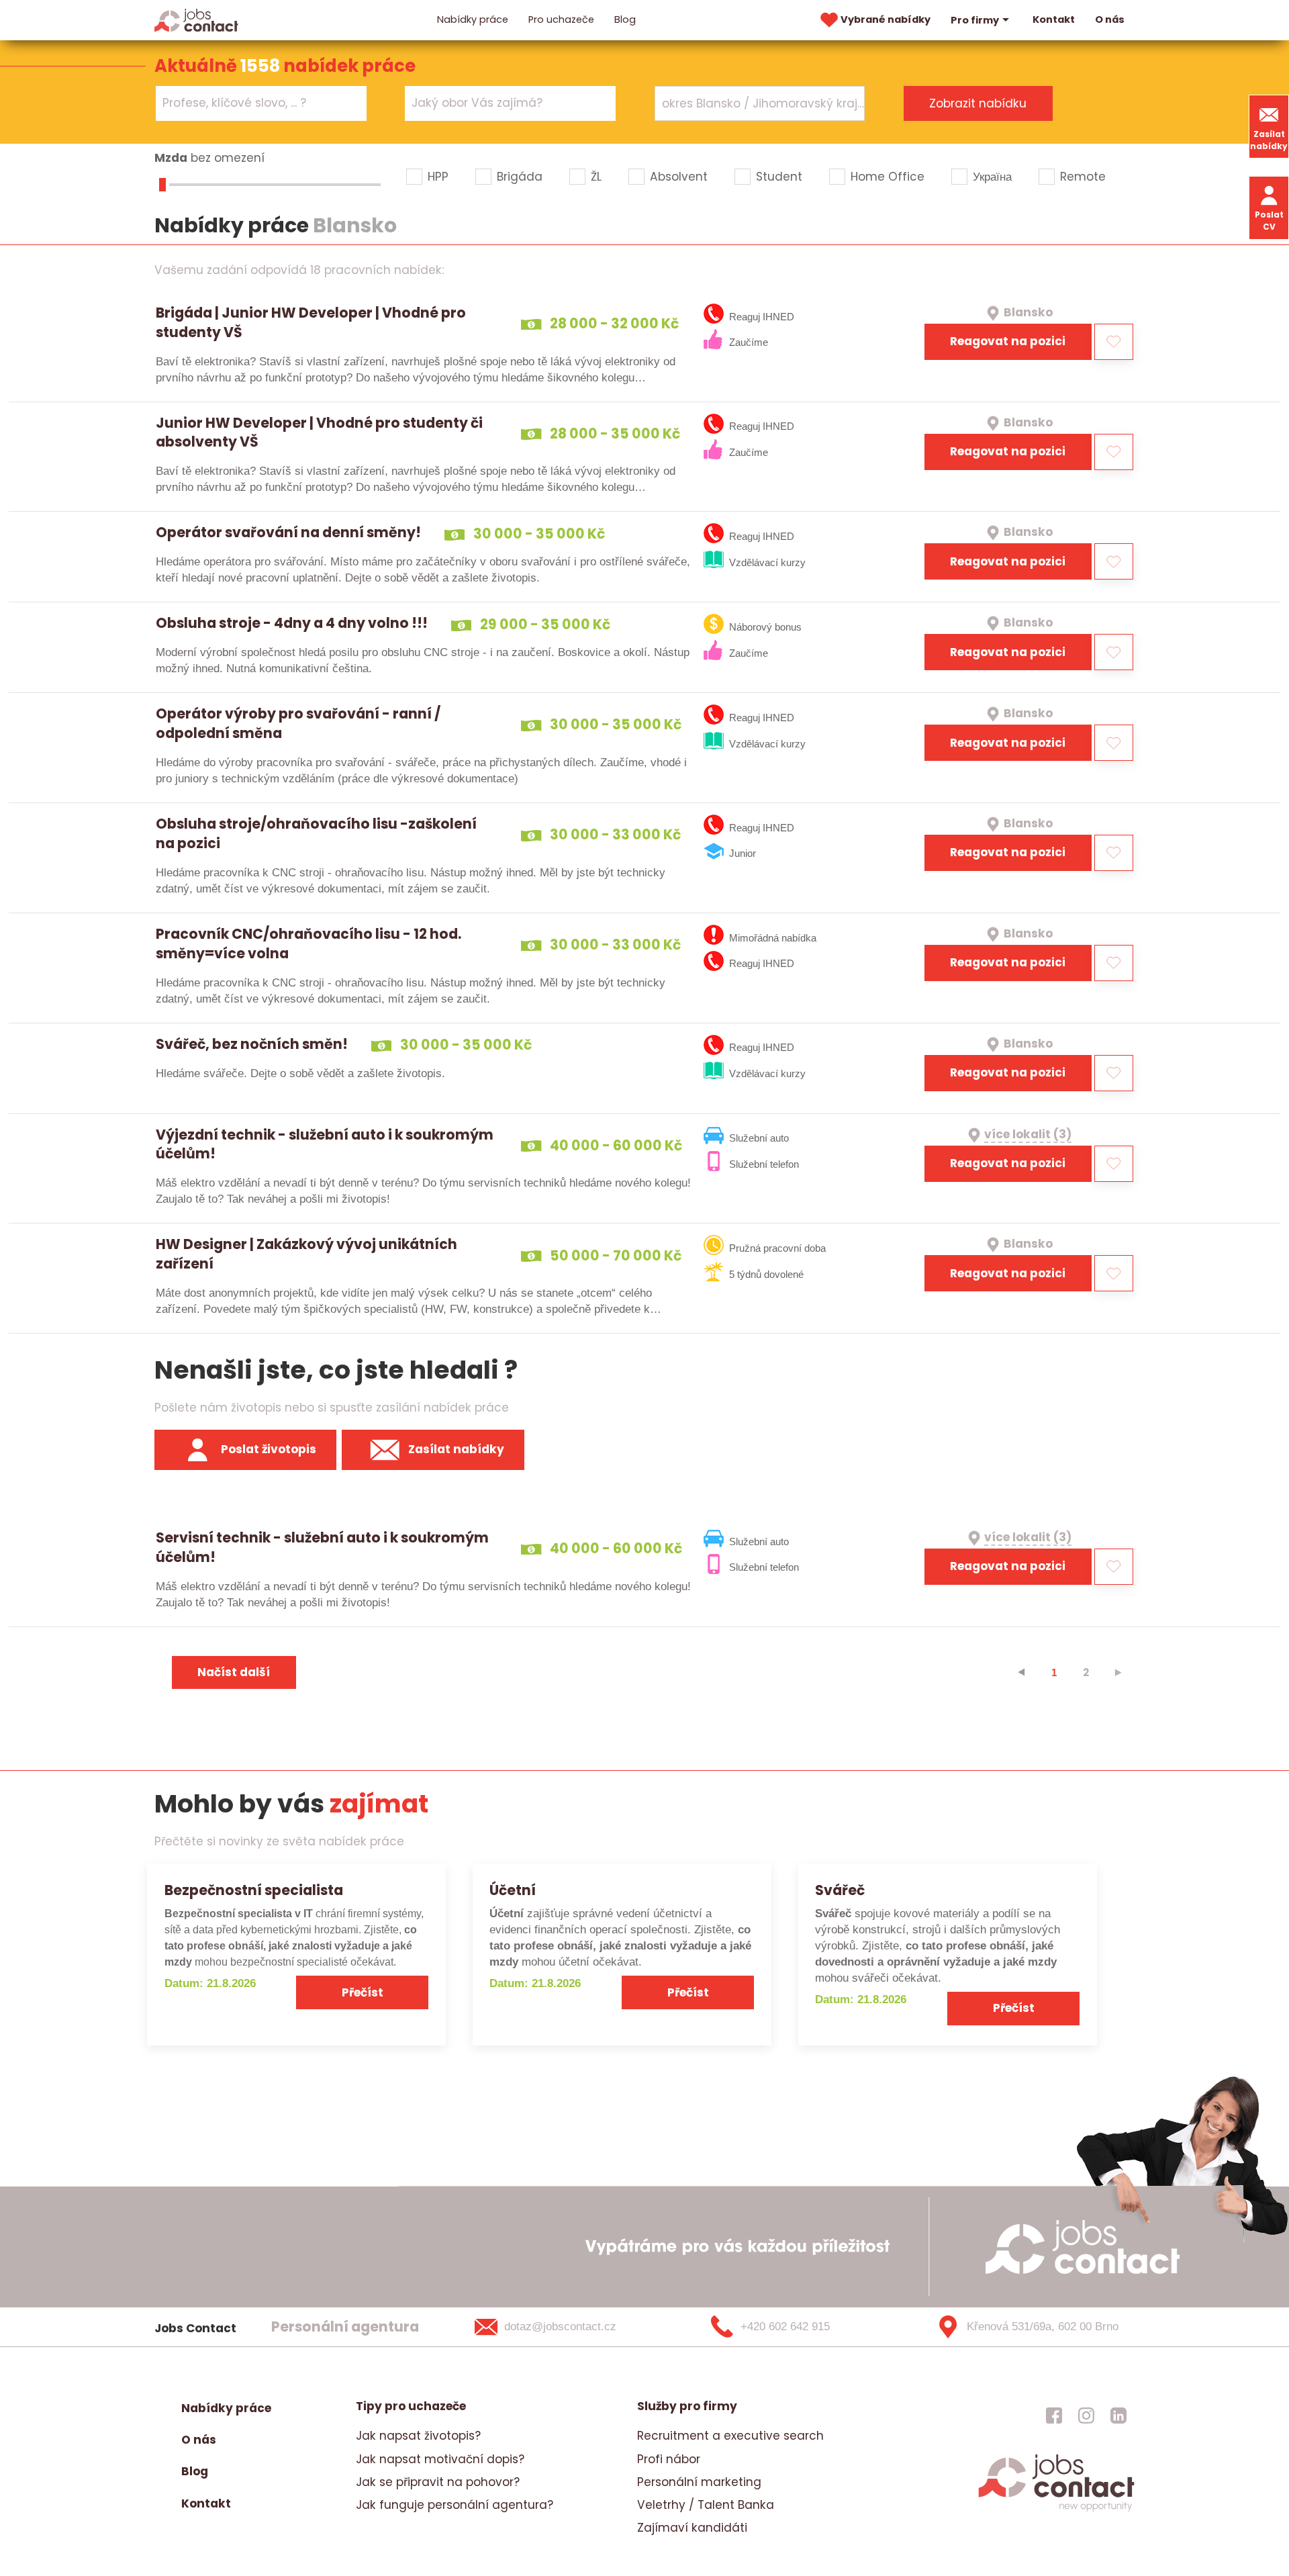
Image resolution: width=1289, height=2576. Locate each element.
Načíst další (234, 1672)
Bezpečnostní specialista (254, 1890)
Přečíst (363, 1992)
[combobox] (261, 103)
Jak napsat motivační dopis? (440, 2459)
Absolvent (679, 177)
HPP (438, 177)
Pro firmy (975, 20)
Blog (625, 19)
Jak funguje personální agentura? (455, 2505)
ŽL (596, 177)
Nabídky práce (473, 19)
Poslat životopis (269, 1449)
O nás (1110, 19)
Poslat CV (1269, 221)
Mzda (171, 158)
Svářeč (840, 1890)
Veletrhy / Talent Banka (706, 2505)
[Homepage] (196, 19)
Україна (992, 177)
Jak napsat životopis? (418, 2436)
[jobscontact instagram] (1086, 2415)
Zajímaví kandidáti (692, 2528)
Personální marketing (699, 2482)
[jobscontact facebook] (1054, 2415)
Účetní (513, 1890)
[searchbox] (253, 103)
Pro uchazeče (561, 19)
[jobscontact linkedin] (1118, 2415)
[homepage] (1056, 2510)
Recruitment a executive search (730, 2436)
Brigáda (520, 177)
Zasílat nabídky (1269, 140)
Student (779, 177)
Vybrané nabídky (886, 19)
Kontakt (1054, 19)
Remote (1083, 177)
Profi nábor (669, 2459)
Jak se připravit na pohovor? (438, 2482)
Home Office (888, 177)
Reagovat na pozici (1008, 341)
